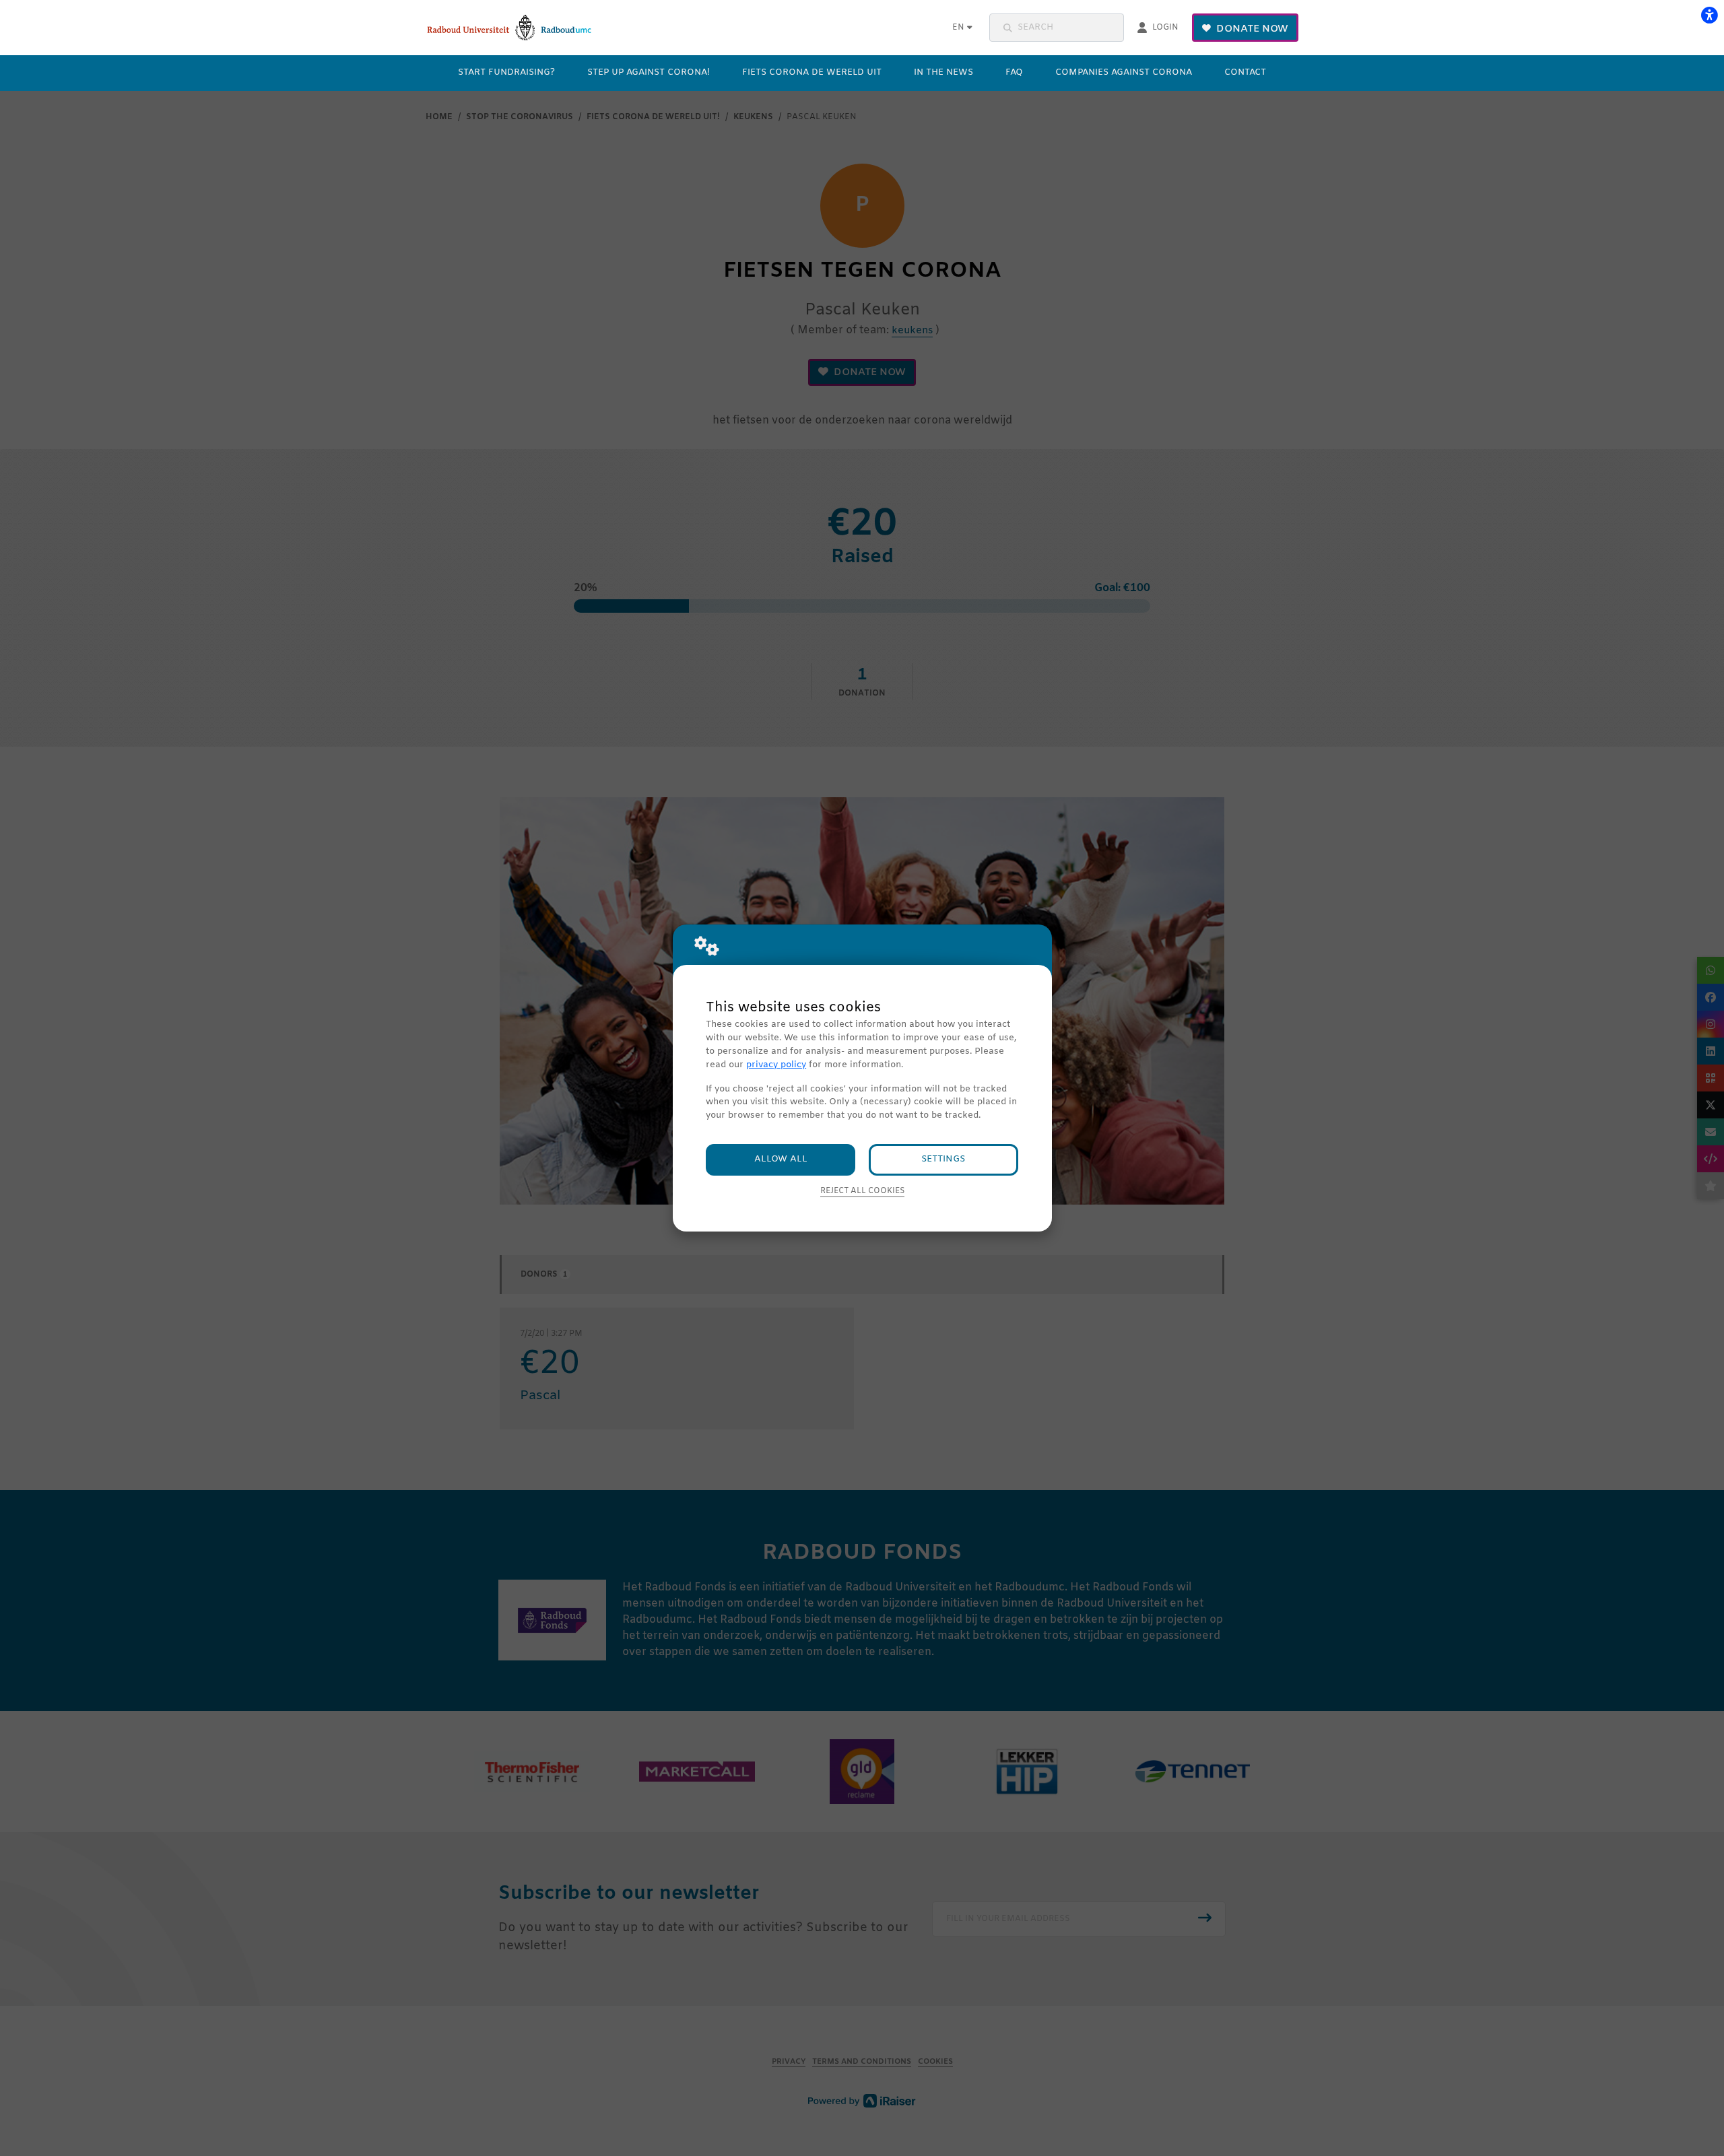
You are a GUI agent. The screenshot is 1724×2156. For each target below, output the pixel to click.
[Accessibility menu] (1709, 15)
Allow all (781, 1159)
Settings (943, 1159)
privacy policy (776, 1065)
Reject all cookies (862, 1191)
